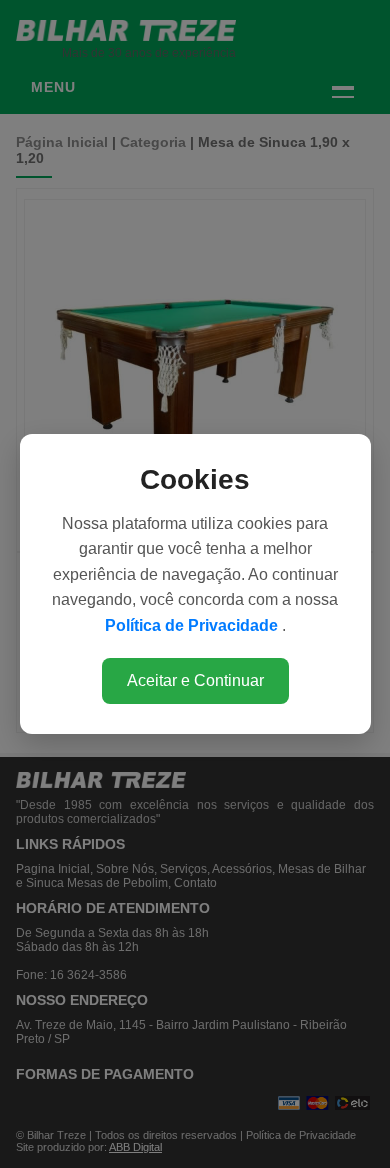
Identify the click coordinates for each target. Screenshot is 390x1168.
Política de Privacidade (193, 625)
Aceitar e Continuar (195, 680)
